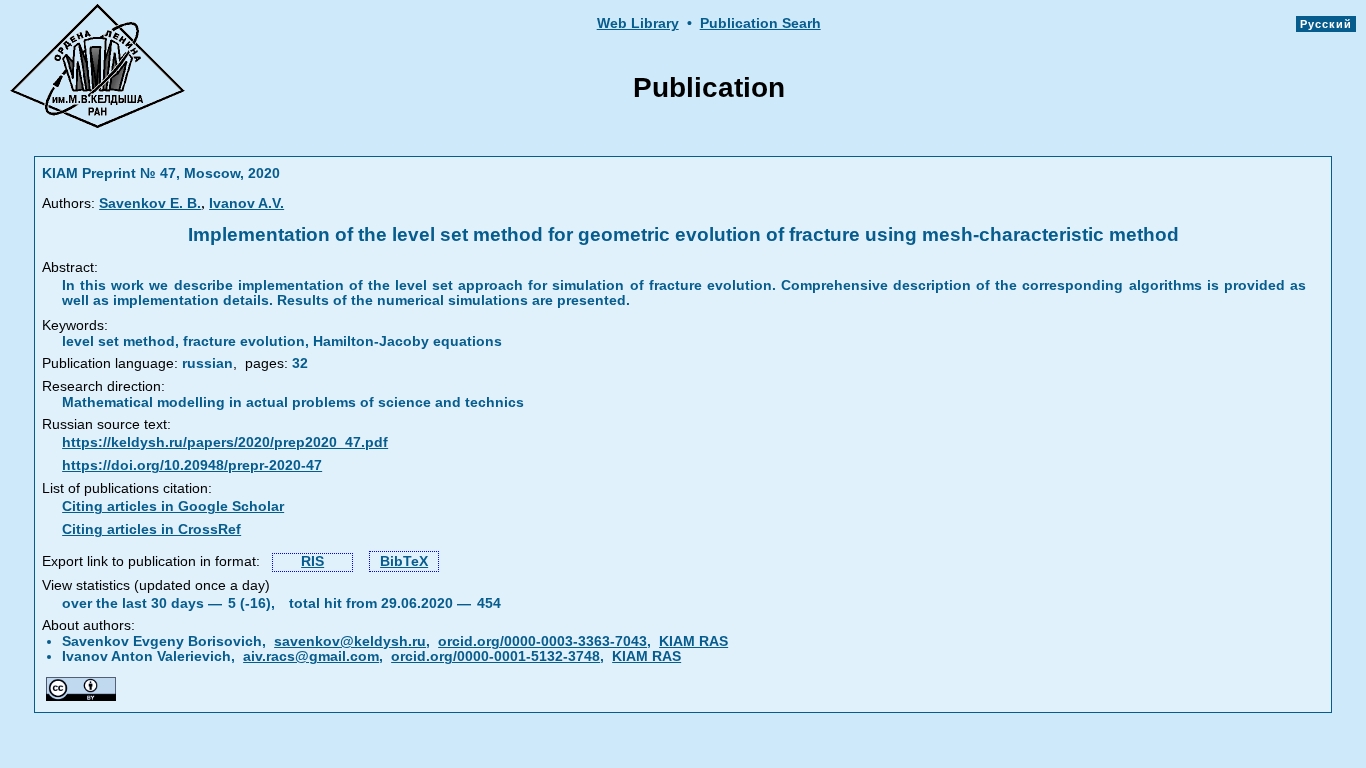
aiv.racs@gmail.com (311, 656)
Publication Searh (760, 23)
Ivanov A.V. (246, 203)
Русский (1326, 24)
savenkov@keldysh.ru (350, 641)
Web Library (638, 23)
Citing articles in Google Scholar (173, 506)
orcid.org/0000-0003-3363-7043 (542, 641)
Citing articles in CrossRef (151, 529)
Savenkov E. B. (150, 203)
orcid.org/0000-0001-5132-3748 (495, 656)
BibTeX (404, 561)
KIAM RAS (693, 641)
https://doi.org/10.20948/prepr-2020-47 (192, 465)
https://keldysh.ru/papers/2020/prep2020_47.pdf (225, 442)
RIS (312, 561)
